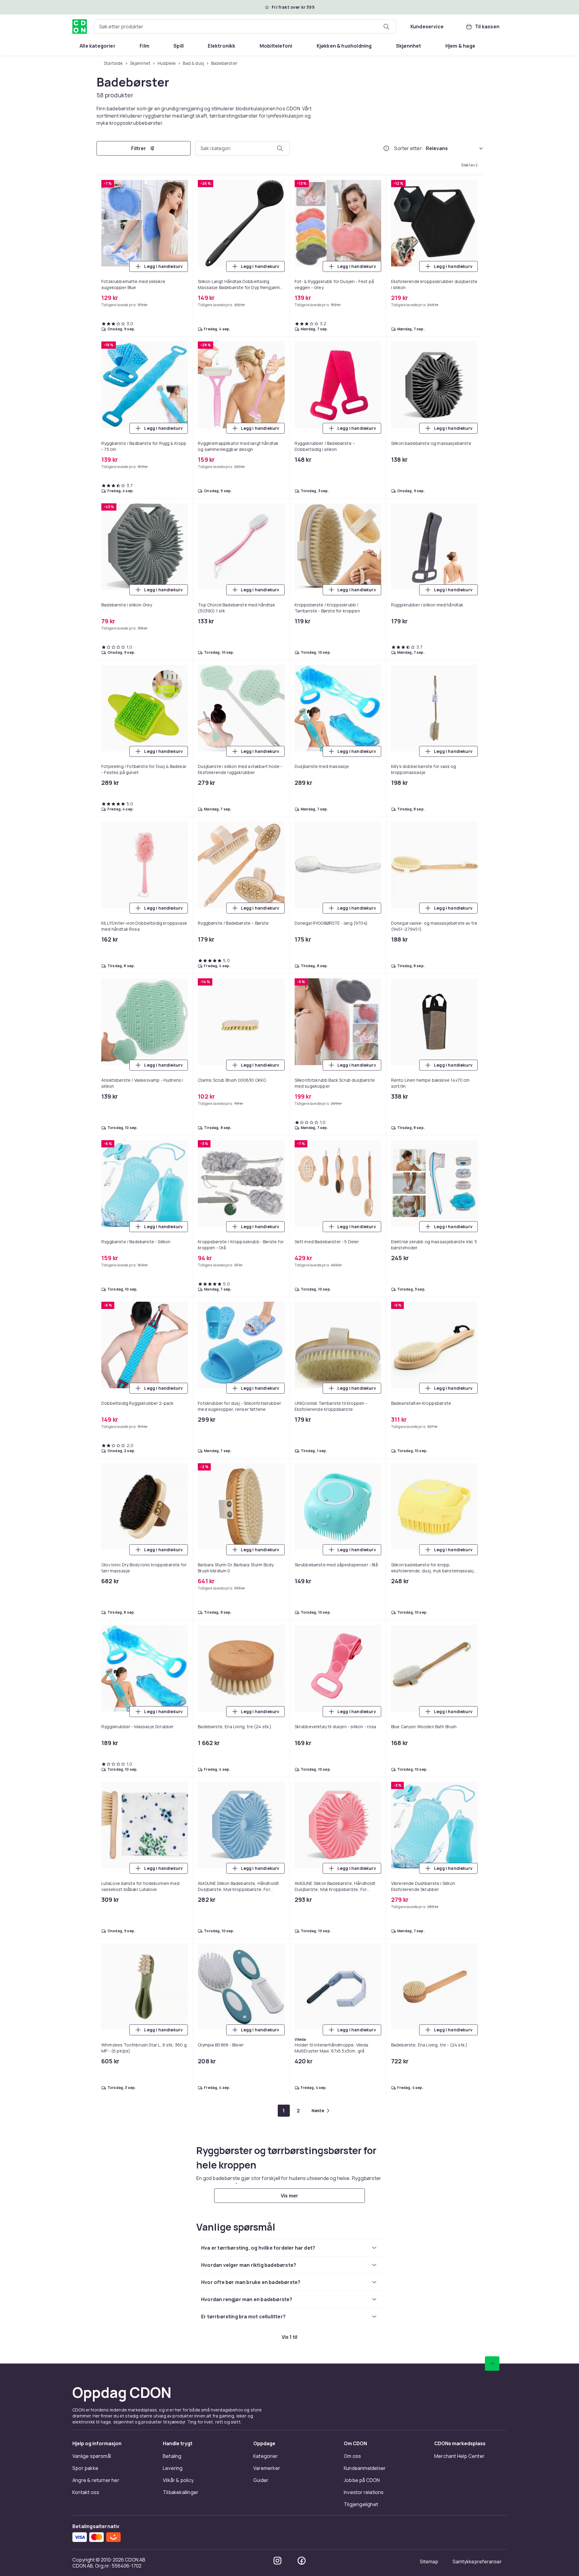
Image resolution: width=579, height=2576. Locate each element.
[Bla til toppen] (492, 2364)
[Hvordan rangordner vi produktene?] (386, 148)
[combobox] (245, 27)
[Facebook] (302, 2561)
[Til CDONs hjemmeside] (80, 27)
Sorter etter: (409, 148)
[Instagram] (277, 2561)
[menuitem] (98, 46)
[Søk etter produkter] (386, 27)
